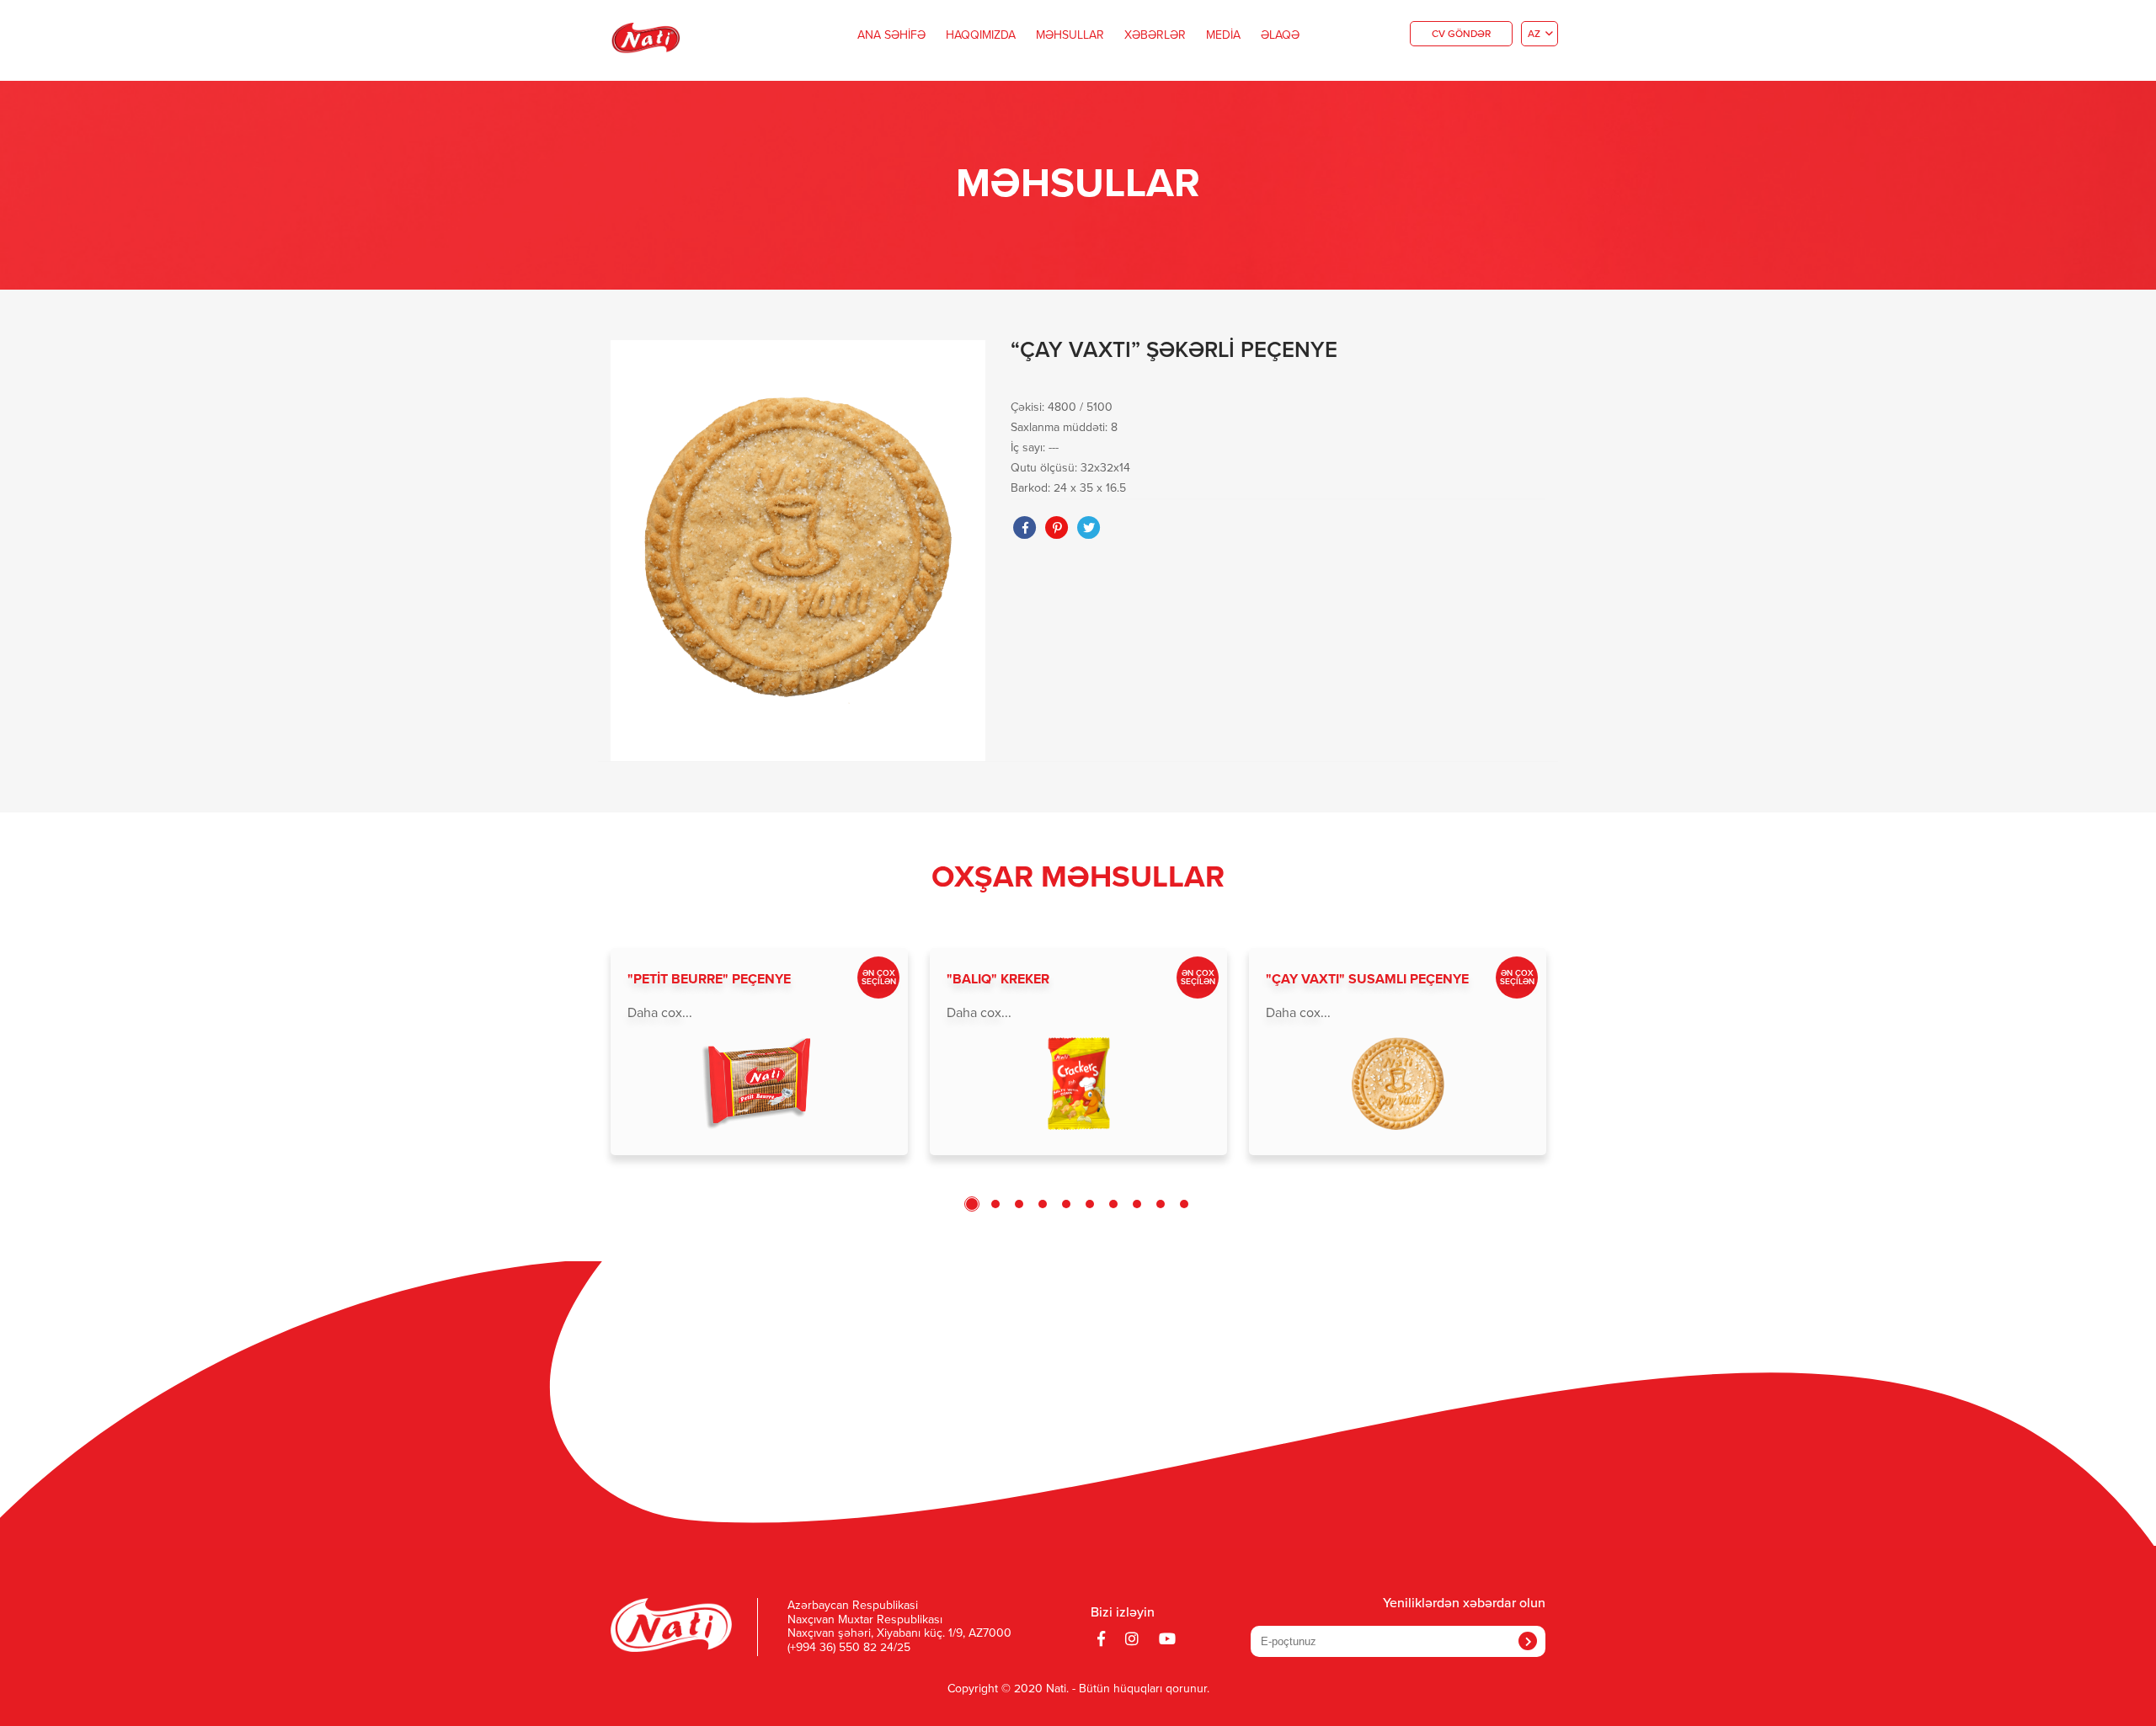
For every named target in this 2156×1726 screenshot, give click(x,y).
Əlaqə (1280, 35)
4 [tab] (1043, 1204)
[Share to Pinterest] (1057, 528)
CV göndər (1461, 35)
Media (1223, 35)
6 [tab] (1090, 1204)
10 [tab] (1184, 1204)
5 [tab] (1066, 1204)
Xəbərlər (1155, 35)
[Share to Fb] (1025, 528)
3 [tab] (1019, 1204)
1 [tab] (972, 1204)
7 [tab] (1113, 1204)
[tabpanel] (759, 1052)
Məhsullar (1070, 35)
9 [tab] (1161, 1204)
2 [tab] (995, 1204)
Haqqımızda (981, 35)
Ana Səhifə (891, 35)
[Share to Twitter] (1089, 528)
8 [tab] (1137, 1204)
